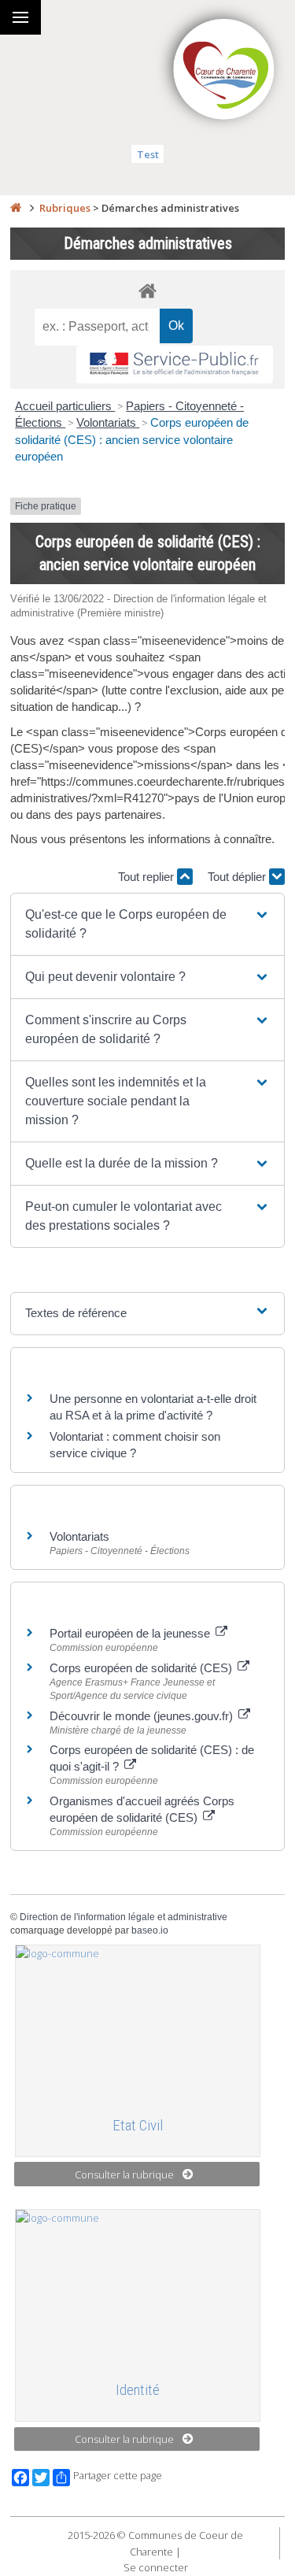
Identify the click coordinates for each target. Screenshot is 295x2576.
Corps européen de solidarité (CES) (142, 1668)
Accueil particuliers (65, 406)
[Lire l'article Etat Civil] (138, 2024)
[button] (147, 924)
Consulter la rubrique (124, 2174)
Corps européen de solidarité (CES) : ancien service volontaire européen (132, 439)
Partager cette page (118, 2476)
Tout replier (147, 877)
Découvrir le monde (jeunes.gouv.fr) (143, 1716)
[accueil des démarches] (147, 290)
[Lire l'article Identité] (138, 2289)
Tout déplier (238, 877)
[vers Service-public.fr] (175, 365)
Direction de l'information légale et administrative (124, 1917)
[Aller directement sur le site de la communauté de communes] (224, 71)
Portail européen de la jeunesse (131, 1633)
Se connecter (156, 2567)
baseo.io (150, 1930)
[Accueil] (16, 208)
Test (148, 154)
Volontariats (108, 422)
